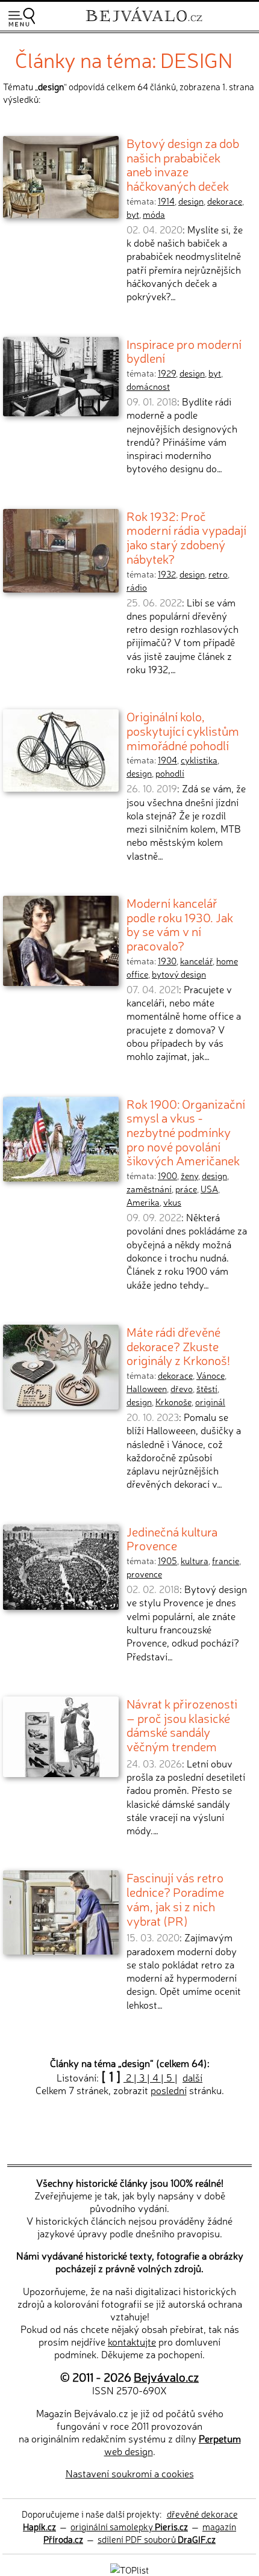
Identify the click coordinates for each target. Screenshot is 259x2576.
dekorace (225, 201)
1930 (167, 961)
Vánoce (211, 1375)
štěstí (207, 1388)
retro (218, 574)
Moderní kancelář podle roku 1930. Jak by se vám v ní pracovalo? (180, 924)
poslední (169, 2090)
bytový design (179, 974)
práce (186, 1189)
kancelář (196, 961)
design (191, 201)
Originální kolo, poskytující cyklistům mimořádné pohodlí (183, 730)
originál (210, 1402)
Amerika (143, 1202)
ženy (189, 1176)
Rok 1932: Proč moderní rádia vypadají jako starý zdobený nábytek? (186, 537)
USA (209, 1189)
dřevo (182, 1388)
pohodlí (170, 773)
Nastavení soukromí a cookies (130, 2473)
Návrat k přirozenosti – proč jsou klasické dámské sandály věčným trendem (182, 1724)
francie (226, 1561)
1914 (166, 201)
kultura (195, 1561)
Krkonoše (173, 1402)
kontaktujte (132, 2341)
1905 (167, 1561)
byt (133, 214)
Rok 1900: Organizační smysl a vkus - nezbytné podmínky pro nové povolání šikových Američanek (186, 1132)
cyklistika (199, 760)
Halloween (147, 1388)
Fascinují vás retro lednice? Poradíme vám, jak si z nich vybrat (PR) (175, 1898)
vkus (172, 1202)
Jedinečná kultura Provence (172, 1538)
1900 (167, 1176)
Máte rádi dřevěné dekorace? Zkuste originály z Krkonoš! (178, 1345)
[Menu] (22, 17)
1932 (167, 574)
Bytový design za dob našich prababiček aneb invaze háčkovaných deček (183, 164)
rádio (137, 587)
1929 (167, 373)
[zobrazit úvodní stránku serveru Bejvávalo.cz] (144, 23)
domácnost (148, 386)
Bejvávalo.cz (166, 2377)
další (192, 2077)
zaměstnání (149, 1189)
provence (144, 1574)
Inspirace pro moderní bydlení (184, 351)
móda (154, 214)
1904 (167, 760)
